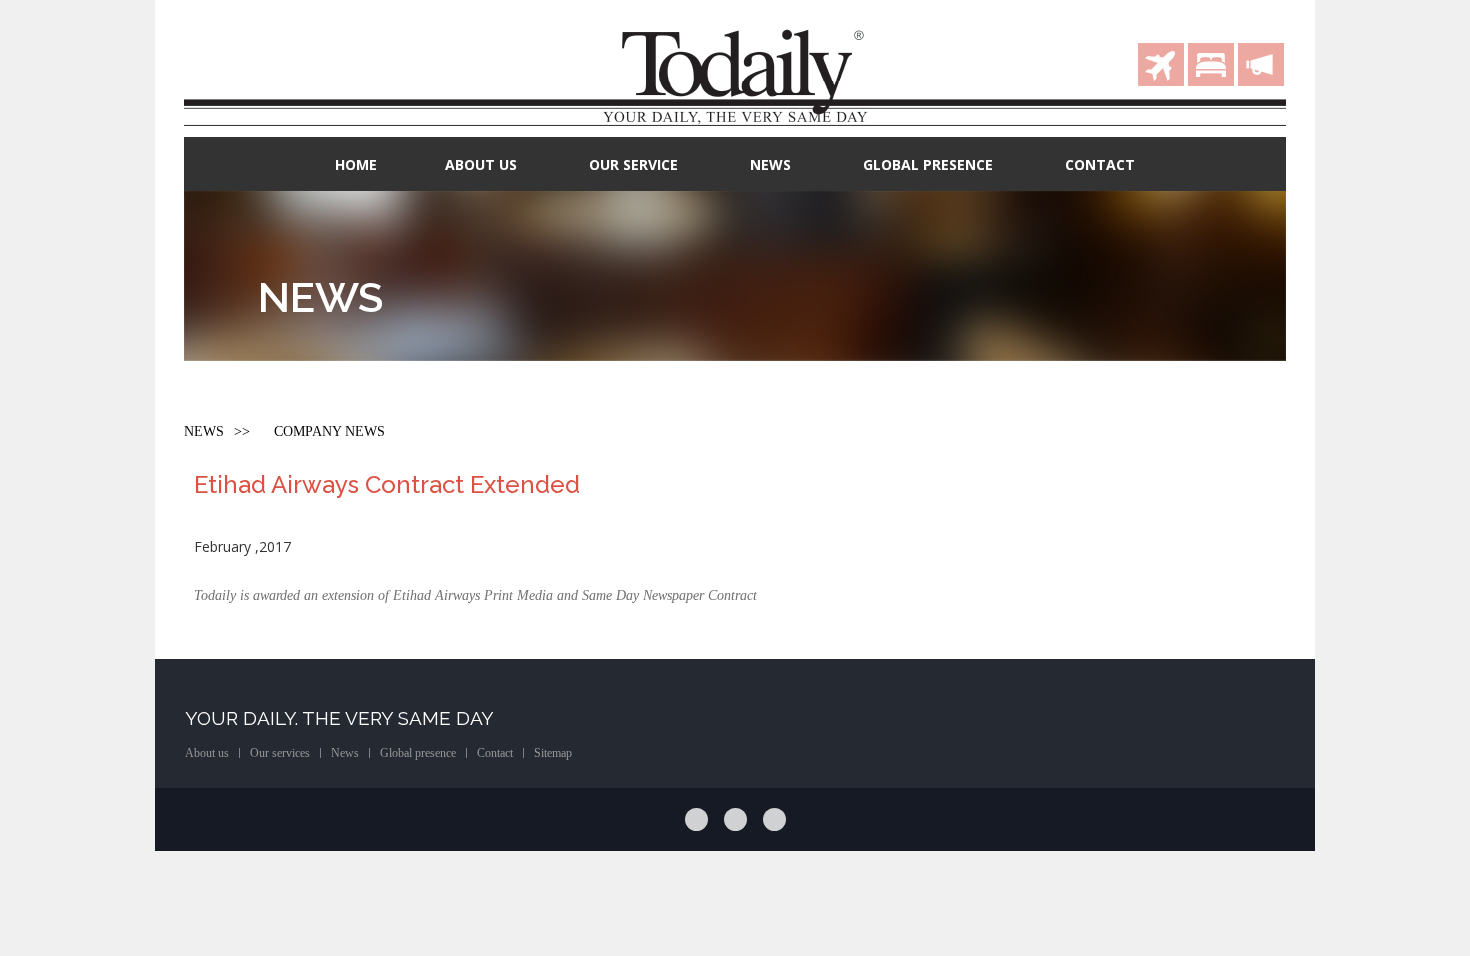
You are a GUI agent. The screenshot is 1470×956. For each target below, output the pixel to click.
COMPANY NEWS (329, 432)
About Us (481, 164)
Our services (280, 753)
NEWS (204, 432)
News (770, 164)
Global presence (418, 753)
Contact (1100, 164)
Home (356, 164)
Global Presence (928, 164)
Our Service (633, 164)
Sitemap (553, 753)
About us (207, 753)
